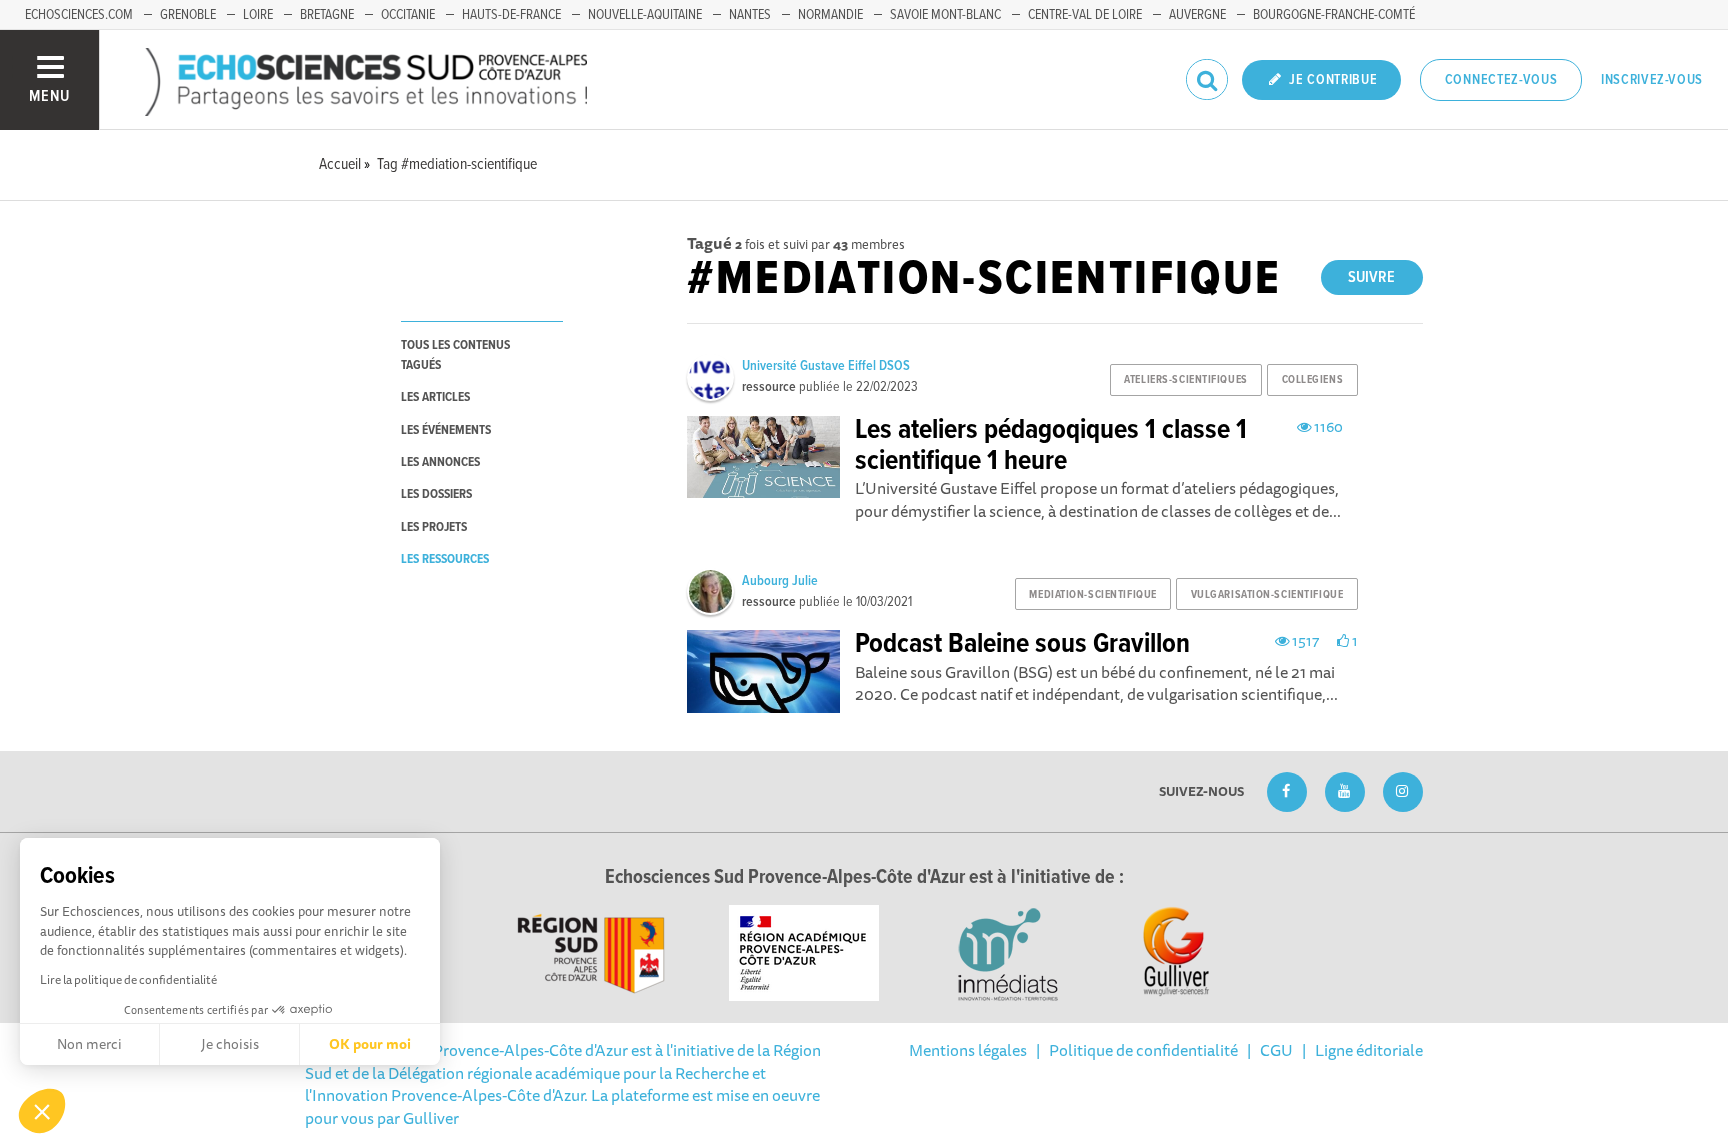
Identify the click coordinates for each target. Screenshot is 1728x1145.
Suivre (1371, 277)
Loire (258, 15)
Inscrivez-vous (1652, 80)
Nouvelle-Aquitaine (645, 15)
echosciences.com (79, 15)
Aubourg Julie (780, 581)
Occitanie (408, 15)
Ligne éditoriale (1369, 1050)
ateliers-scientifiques (1185, 380)
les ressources (445, 559)
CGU (1276, 1050)
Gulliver (431, 1118)
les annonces (440, 462)
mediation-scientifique (1092, 595)
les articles (435, 397)
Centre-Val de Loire (1085, 15)
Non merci (89, 1044)
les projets (434, 527)
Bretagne (327, 15)
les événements (446, 430)
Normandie (830, 15)
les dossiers (436, 494)
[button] (42, 1111)
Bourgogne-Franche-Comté (1334, 15)
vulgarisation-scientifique (1267, 595)
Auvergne (1197, 15)
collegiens (1313, 380)
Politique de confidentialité (1143, 1050)
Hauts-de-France (511, 15)
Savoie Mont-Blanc (945, 15)
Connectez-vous (1501, 80)
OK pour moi (370, 1044)
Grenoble (188, 15)
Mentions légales (968, 1050)
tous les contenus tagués (455, 355)
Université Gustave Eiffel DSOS (826, 366)
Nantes (750, 15)
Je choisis (230, 1044)
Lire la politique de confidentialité (128, 979)
